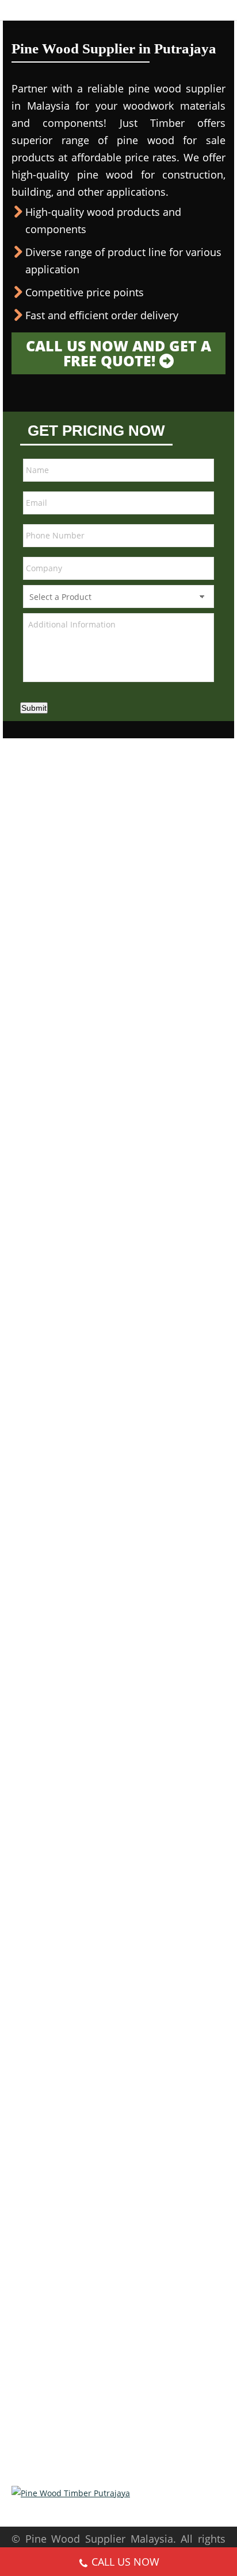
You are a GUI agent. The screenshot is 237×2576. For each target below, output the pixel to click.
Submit (34, 708)
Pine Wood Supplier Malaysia (99, 2539)
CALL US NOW (125, 2562)
